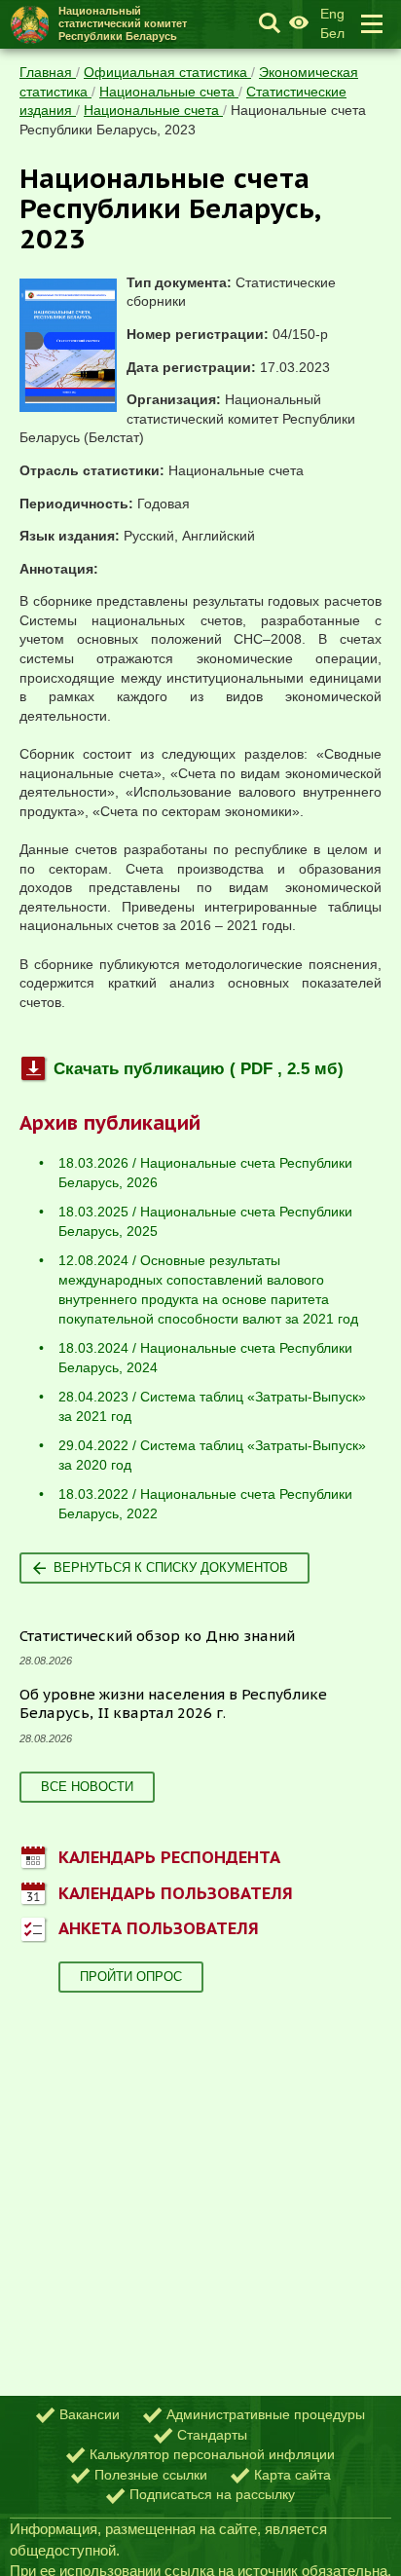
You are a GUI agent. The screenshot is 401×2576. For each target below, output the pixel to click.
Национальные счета (169, 92)
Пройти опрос (131, 1977)
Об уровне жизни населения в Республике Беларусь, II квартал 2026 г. (173, 1704)
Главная (48, 72)
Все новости (87, 1787)
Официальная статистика (167, 72)
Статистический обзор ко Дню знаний (157, 1636)
